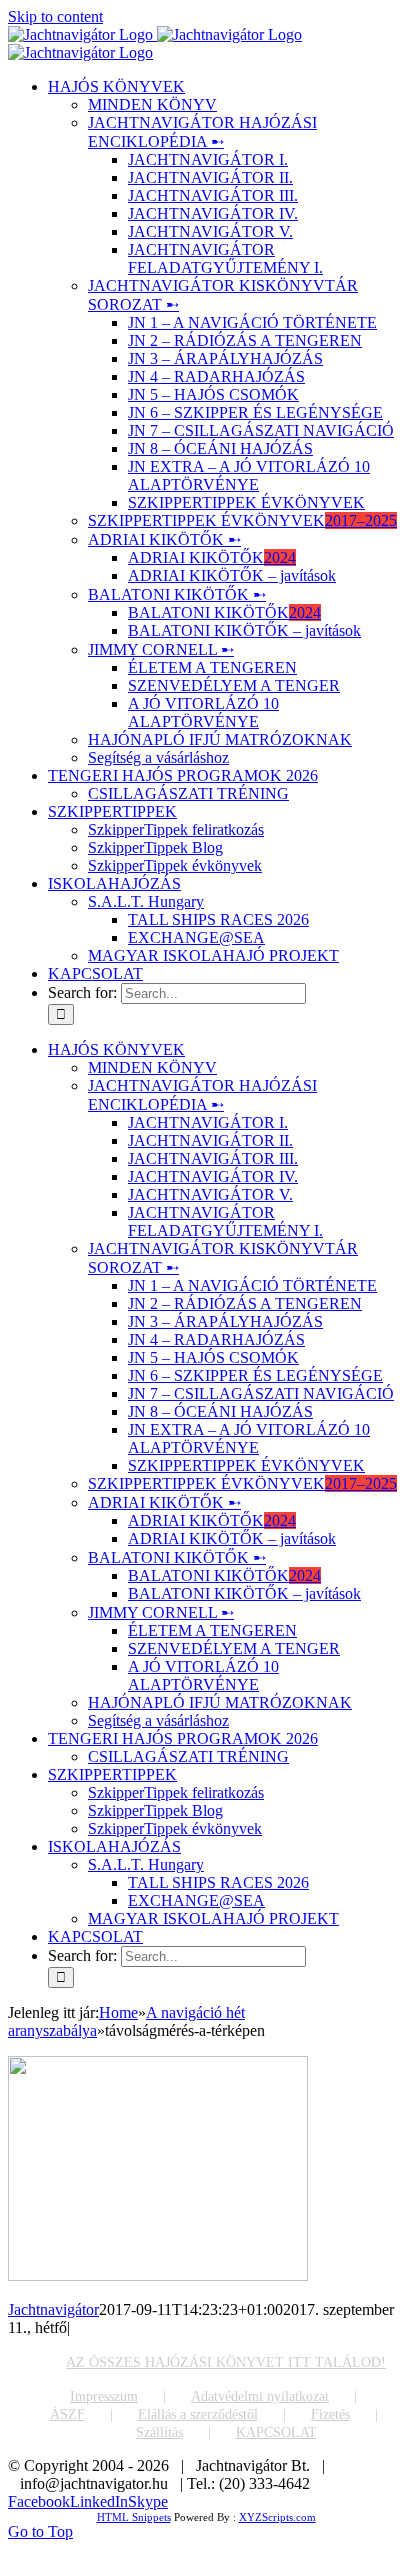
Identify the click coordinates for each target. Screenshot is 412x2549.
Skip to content (55, 16)
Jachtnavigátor (53, 2309)
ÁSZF (67, 2414)
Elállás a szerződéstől (198, 2414)
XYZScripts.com (277, 2517)
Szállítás (159, 2432)
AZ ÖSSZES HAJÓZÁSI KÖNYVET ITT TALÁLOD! (226, 2362)
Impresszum (104, 2396)
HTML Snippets (134, 2517)
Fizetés (330, 2414)
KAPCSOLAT (276, 2432)
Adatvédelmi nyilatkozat (260, 2396)
